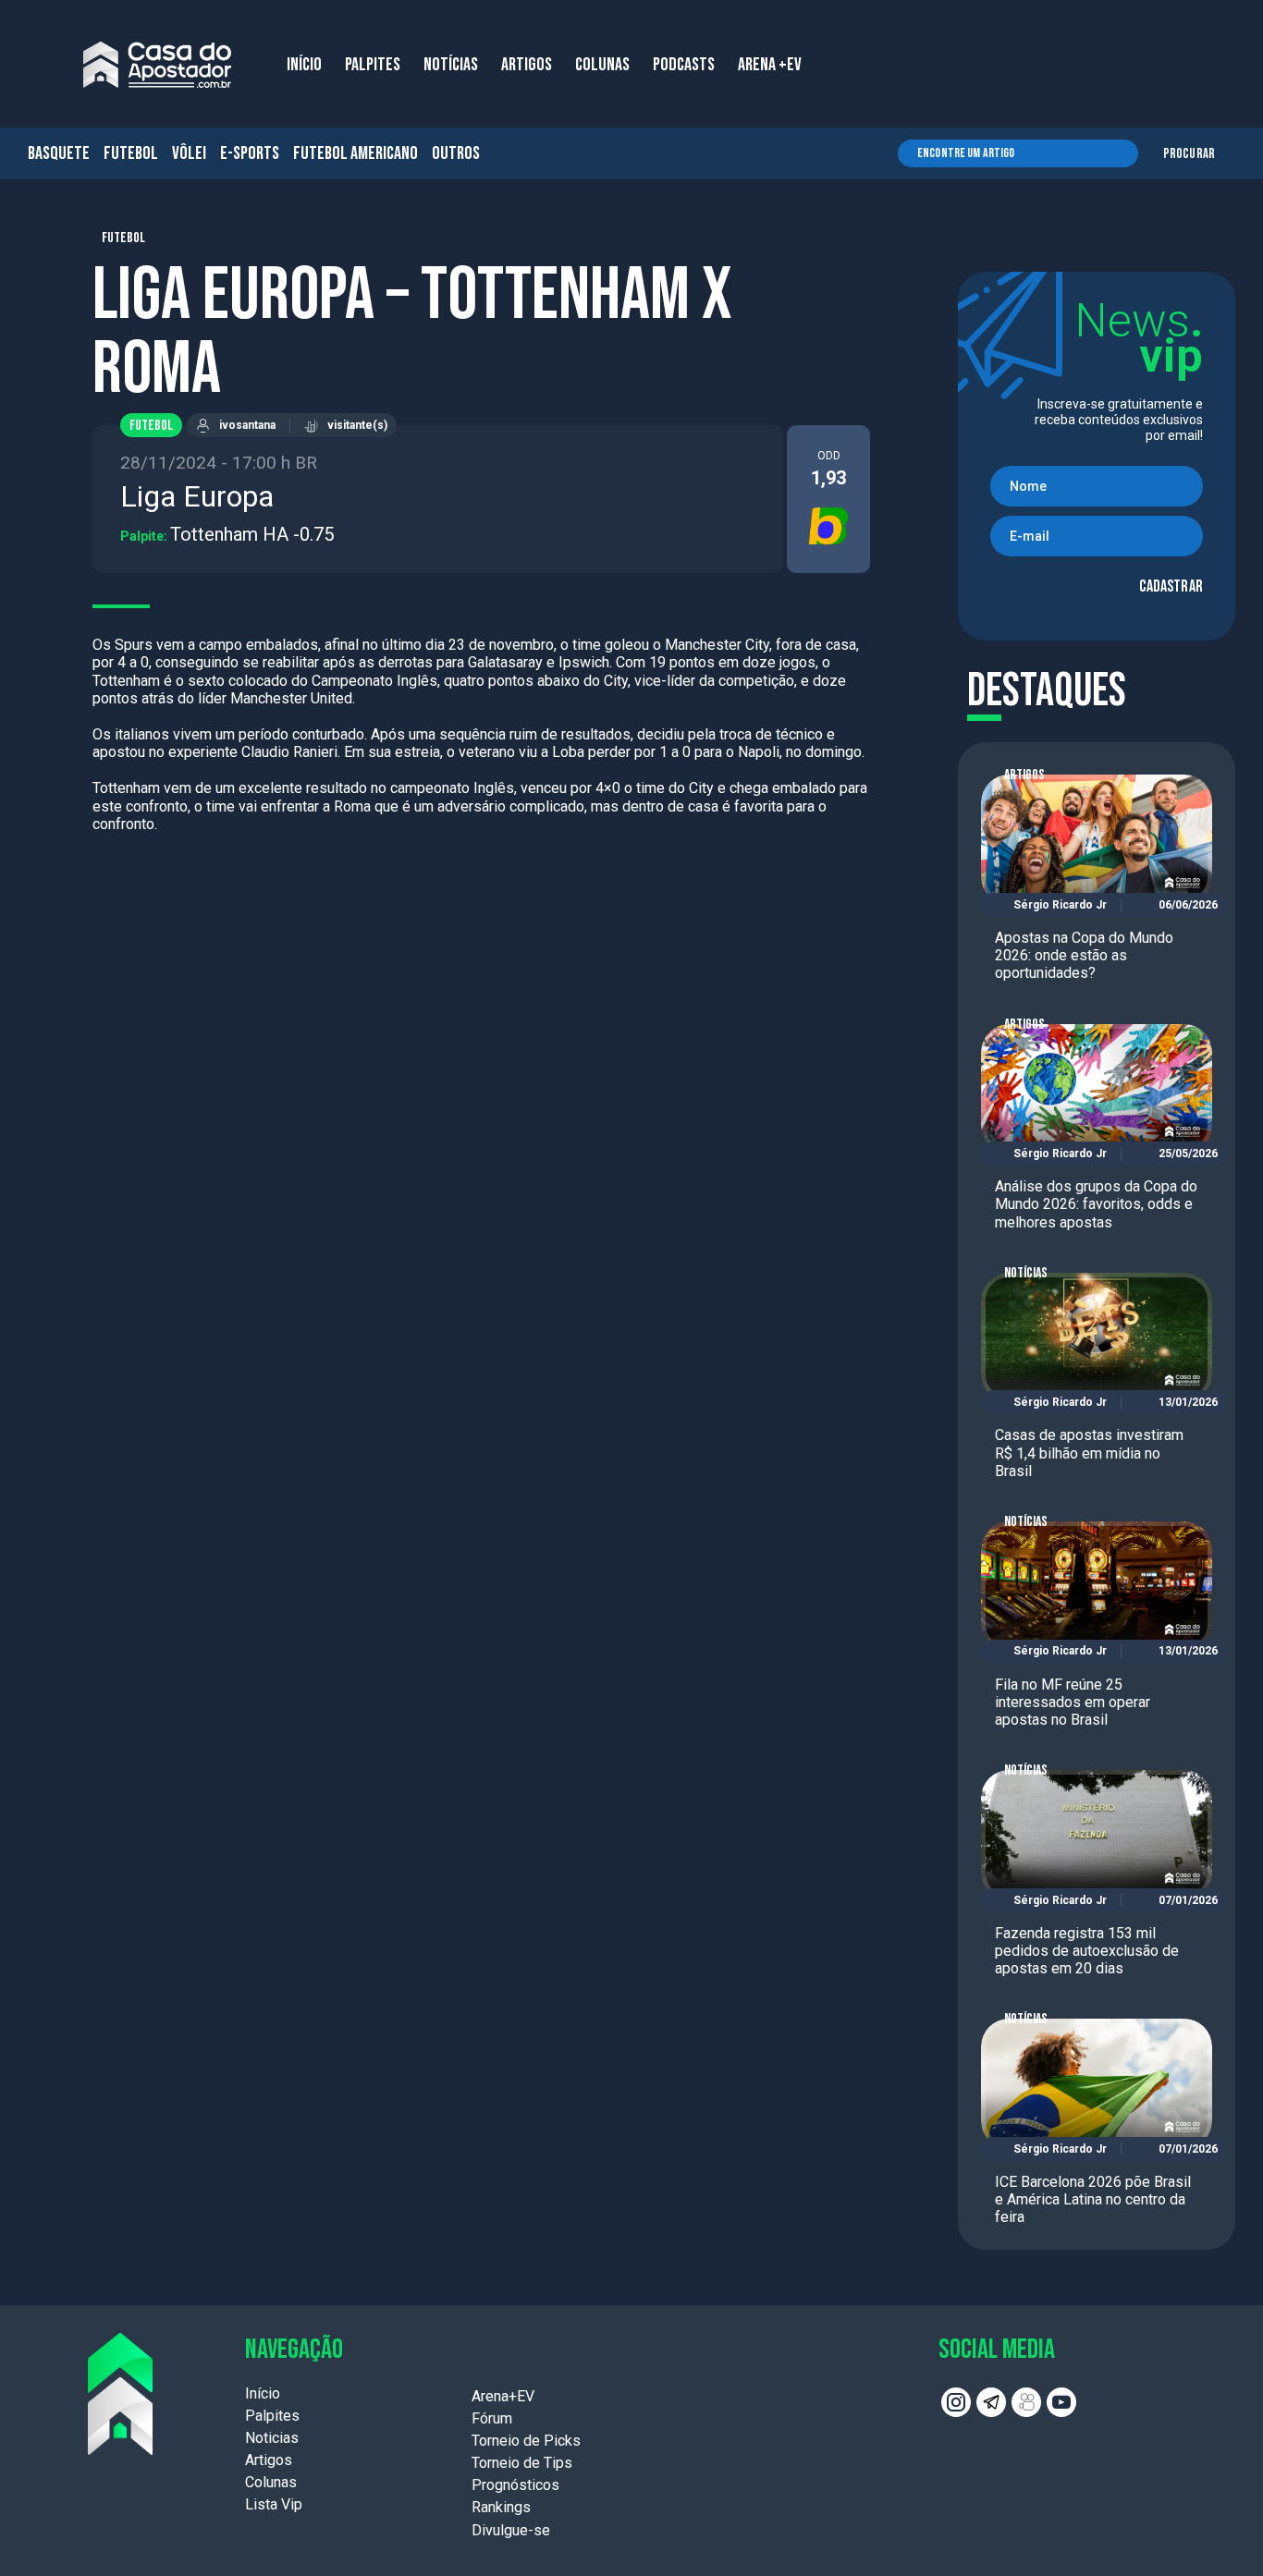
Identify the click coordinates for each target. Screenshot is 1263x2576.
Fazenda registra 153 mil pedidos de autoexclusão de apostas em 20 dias (1087, 1951)
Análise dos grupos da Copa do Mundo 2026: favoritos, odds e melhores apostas (1096, 1204)
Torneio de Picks (526, 2441)
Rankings (501, 2507)
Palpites (272, 2416)
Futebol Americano (356, 153)
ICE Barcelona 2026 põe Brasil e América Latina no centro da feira (1093, 2199)
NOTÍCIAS (451, 65)
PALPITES (373, 65)
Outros (456, 153)
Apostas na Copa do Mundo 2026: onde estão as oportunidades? (1084, 955)
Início (263, 2393)
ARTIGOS (527, 65)
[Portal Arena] (157, 65)
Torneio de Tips (522, 2463)
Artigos (1024, 775)
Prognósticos (515, 2485)
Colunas (271, 2482)
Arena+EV (503, 2396)
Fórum (492, 2418)
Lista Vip (274, 2504)
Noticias (272, 2438)
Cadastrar (1171, 586)
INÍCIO (304, 65)
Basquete (59, 153)
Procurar (1189, 154)
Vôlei (189, 153)
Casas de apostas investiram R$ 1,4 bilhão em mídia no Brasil (1089, 1453)
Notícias (1026, 1273)
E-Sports (250, 153)
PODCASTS (684, 65)
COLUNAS (602, 65)
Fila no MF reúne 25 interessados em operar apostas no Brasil (1073, 1702)
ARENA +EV (770, 65)
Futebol (131, 153)
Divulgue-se (511, 2530)
